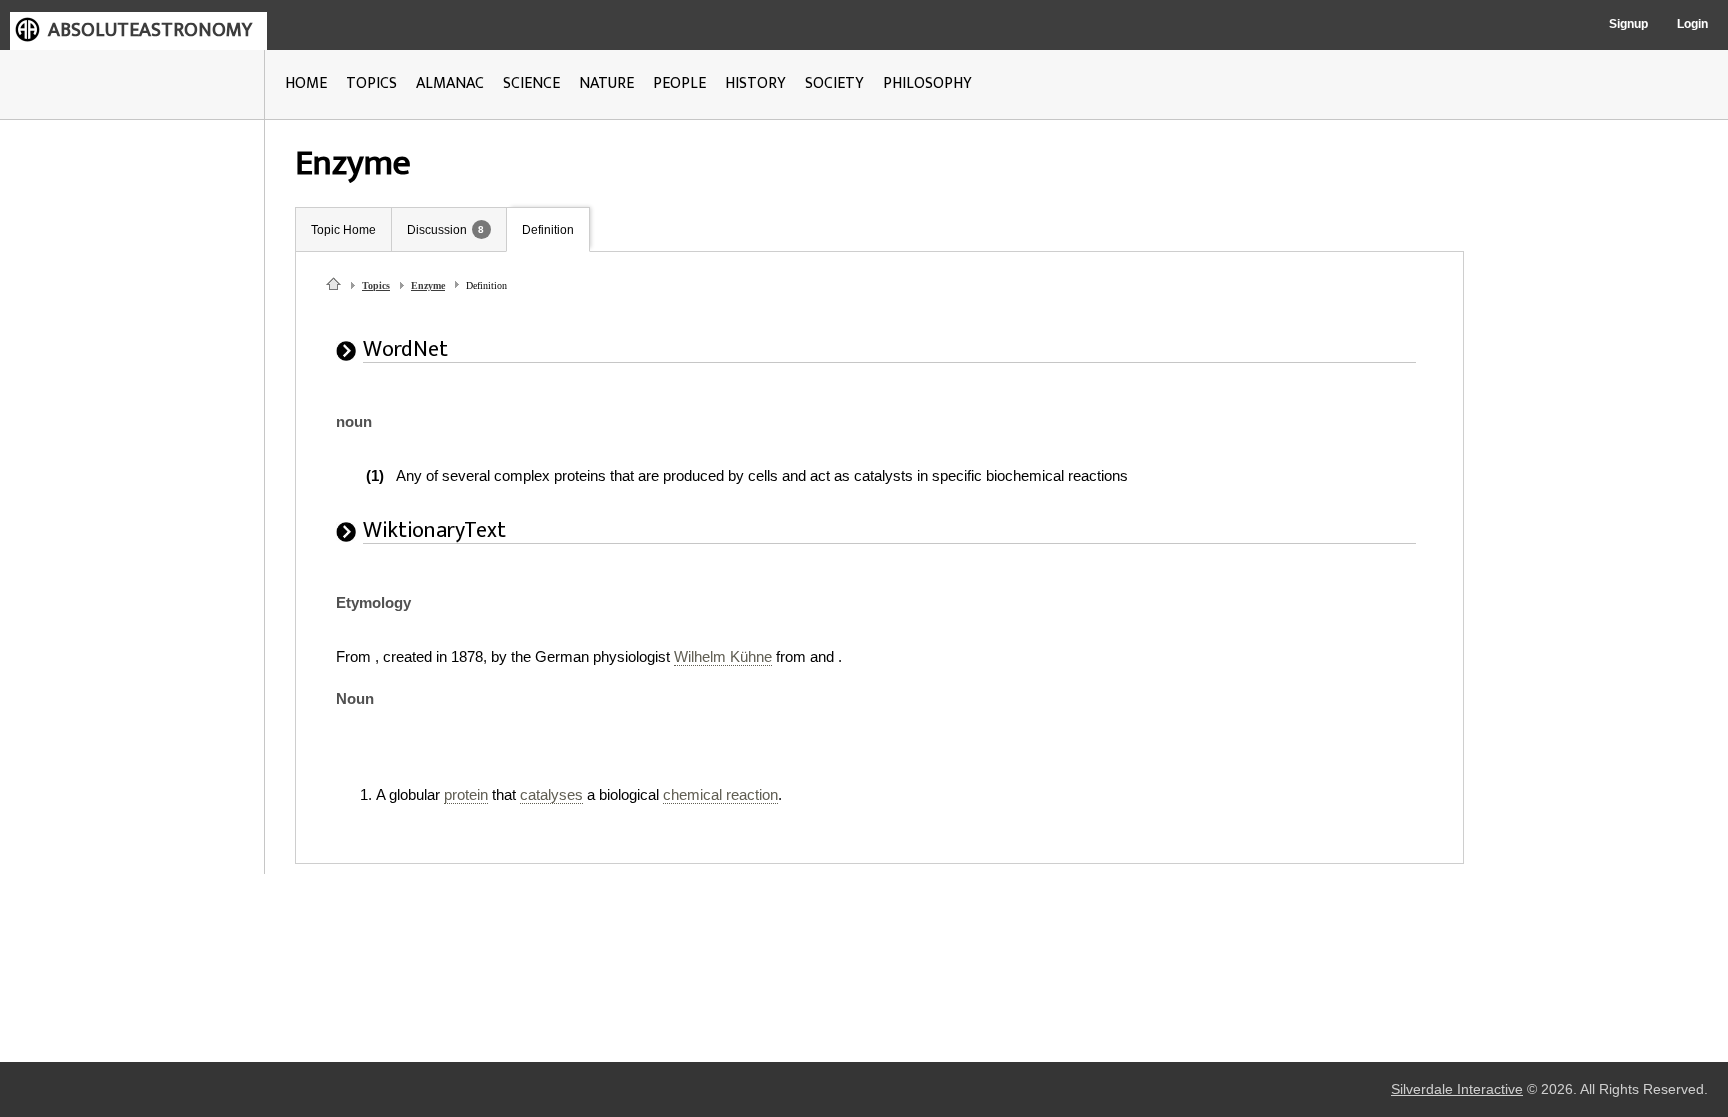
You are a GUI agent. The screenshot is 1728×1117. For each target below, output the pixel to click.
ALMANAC (450, 83)
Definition (548, 230)
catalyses (551, 794)
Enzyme (428, 285)
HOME (306, 83)
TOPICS (371, 83)
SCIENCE (531, 83)
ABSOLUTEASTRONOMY (150, 30)
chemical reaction (720, 794)
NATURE (606, 83)
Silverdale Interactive (1457, 1089)
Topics (376, 285)
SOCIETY (834, 83)
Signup (1628, 24)
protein (466, 794)
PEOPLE (679, 83)
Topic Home (343, 230)
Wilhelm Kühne (723, 656)
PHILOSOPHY (927, 83)
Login (1692, 24)
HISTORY (755, 83)
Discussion (437, 230)
